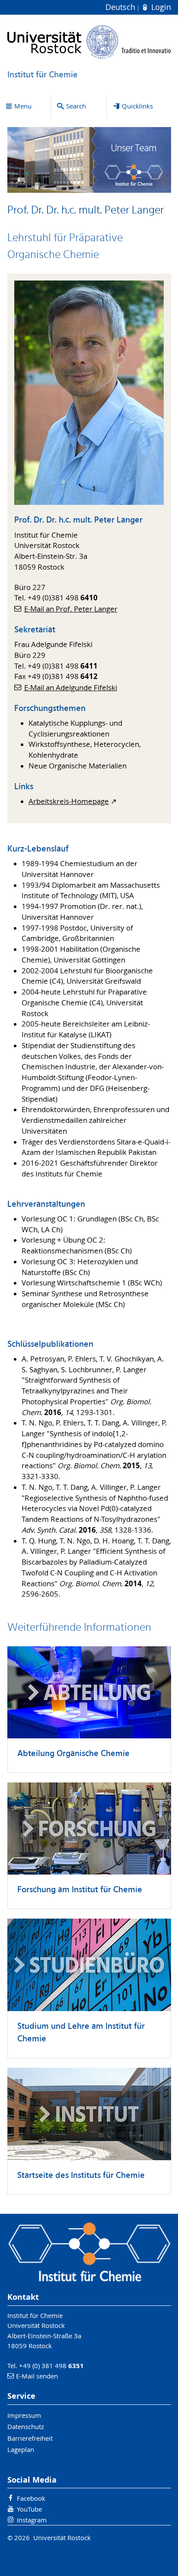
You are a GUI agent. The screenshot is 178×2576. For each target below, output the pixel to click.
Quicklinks (137, 106)
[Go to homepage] (89, 42)
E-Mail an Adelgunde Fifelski (71, 688)
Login (160, 7)
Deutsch (121, 7)
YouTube (29, 2509)
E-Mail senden (37, 2376)
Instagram (32, 2520)
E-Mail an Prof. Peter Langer (71, 609)
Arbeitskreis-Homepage (69, 801)
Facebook (31, 2498)
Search (76, 106)
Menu (23, 106)
